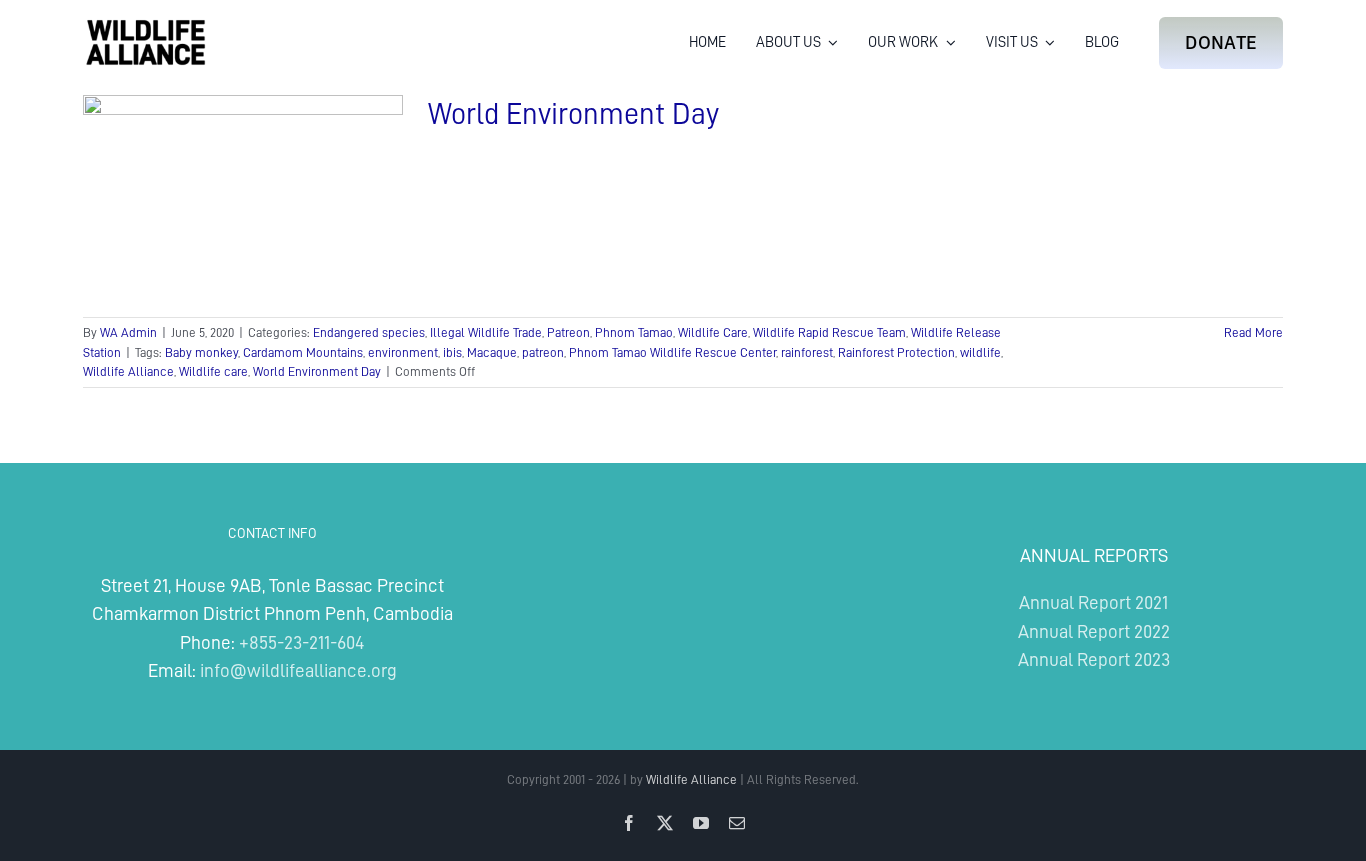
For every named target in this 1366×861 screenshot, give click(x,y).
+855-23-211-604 (301, 642)
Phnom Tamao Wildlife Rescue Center (672, 352)
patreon (543, 352)
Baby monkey (201, 352)
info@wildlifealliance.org (298, 670)
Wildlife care (213, 371)
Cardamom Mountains (303, 352)
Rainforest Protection (896, 352)
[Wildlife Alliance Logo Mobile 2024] (145, 25)
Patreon (568, 332)
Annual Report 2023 (1094, 659)
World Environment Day (573, 114)
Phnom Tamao (634, 332)
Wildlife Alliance (128, 371)
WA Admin (128, 332)
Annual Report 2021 (1093, 602)
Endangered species (369, 332)
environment (403, 352)
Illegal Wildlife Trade (486, 332)
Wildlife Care (713, 332)
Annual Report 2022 (1094, 631)
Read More (1253, 332)
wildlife (980, 352)
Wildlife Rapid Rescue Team (829, 332)
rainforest (807, 352)
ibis (452, 352)
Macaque (492, 352)
